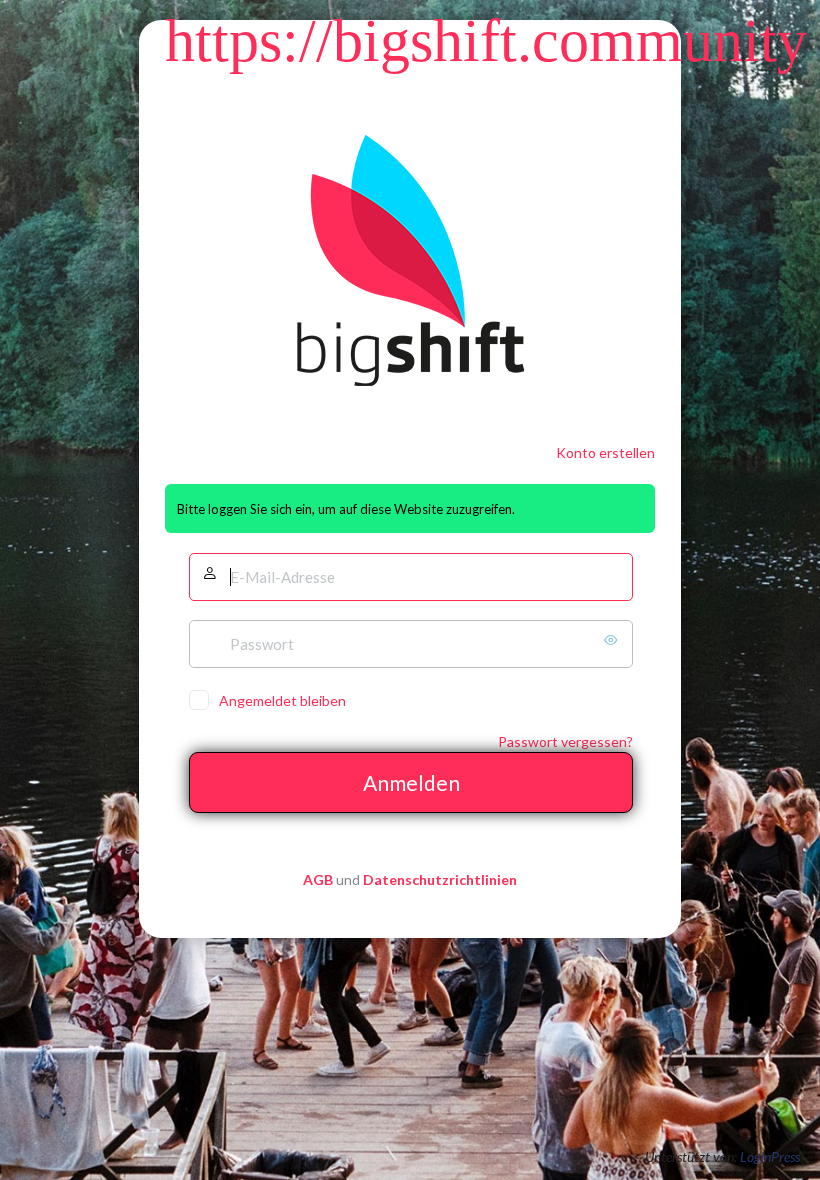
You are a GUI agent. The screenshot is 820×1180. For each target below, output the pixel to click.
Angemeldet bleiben (282, 700)
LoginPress (770, 1156)
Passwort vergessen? (565, 741)
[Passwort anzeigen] (613, 640)
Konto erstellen (605, 452)
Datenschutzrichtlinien (440, 879)
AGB (318, 879)
